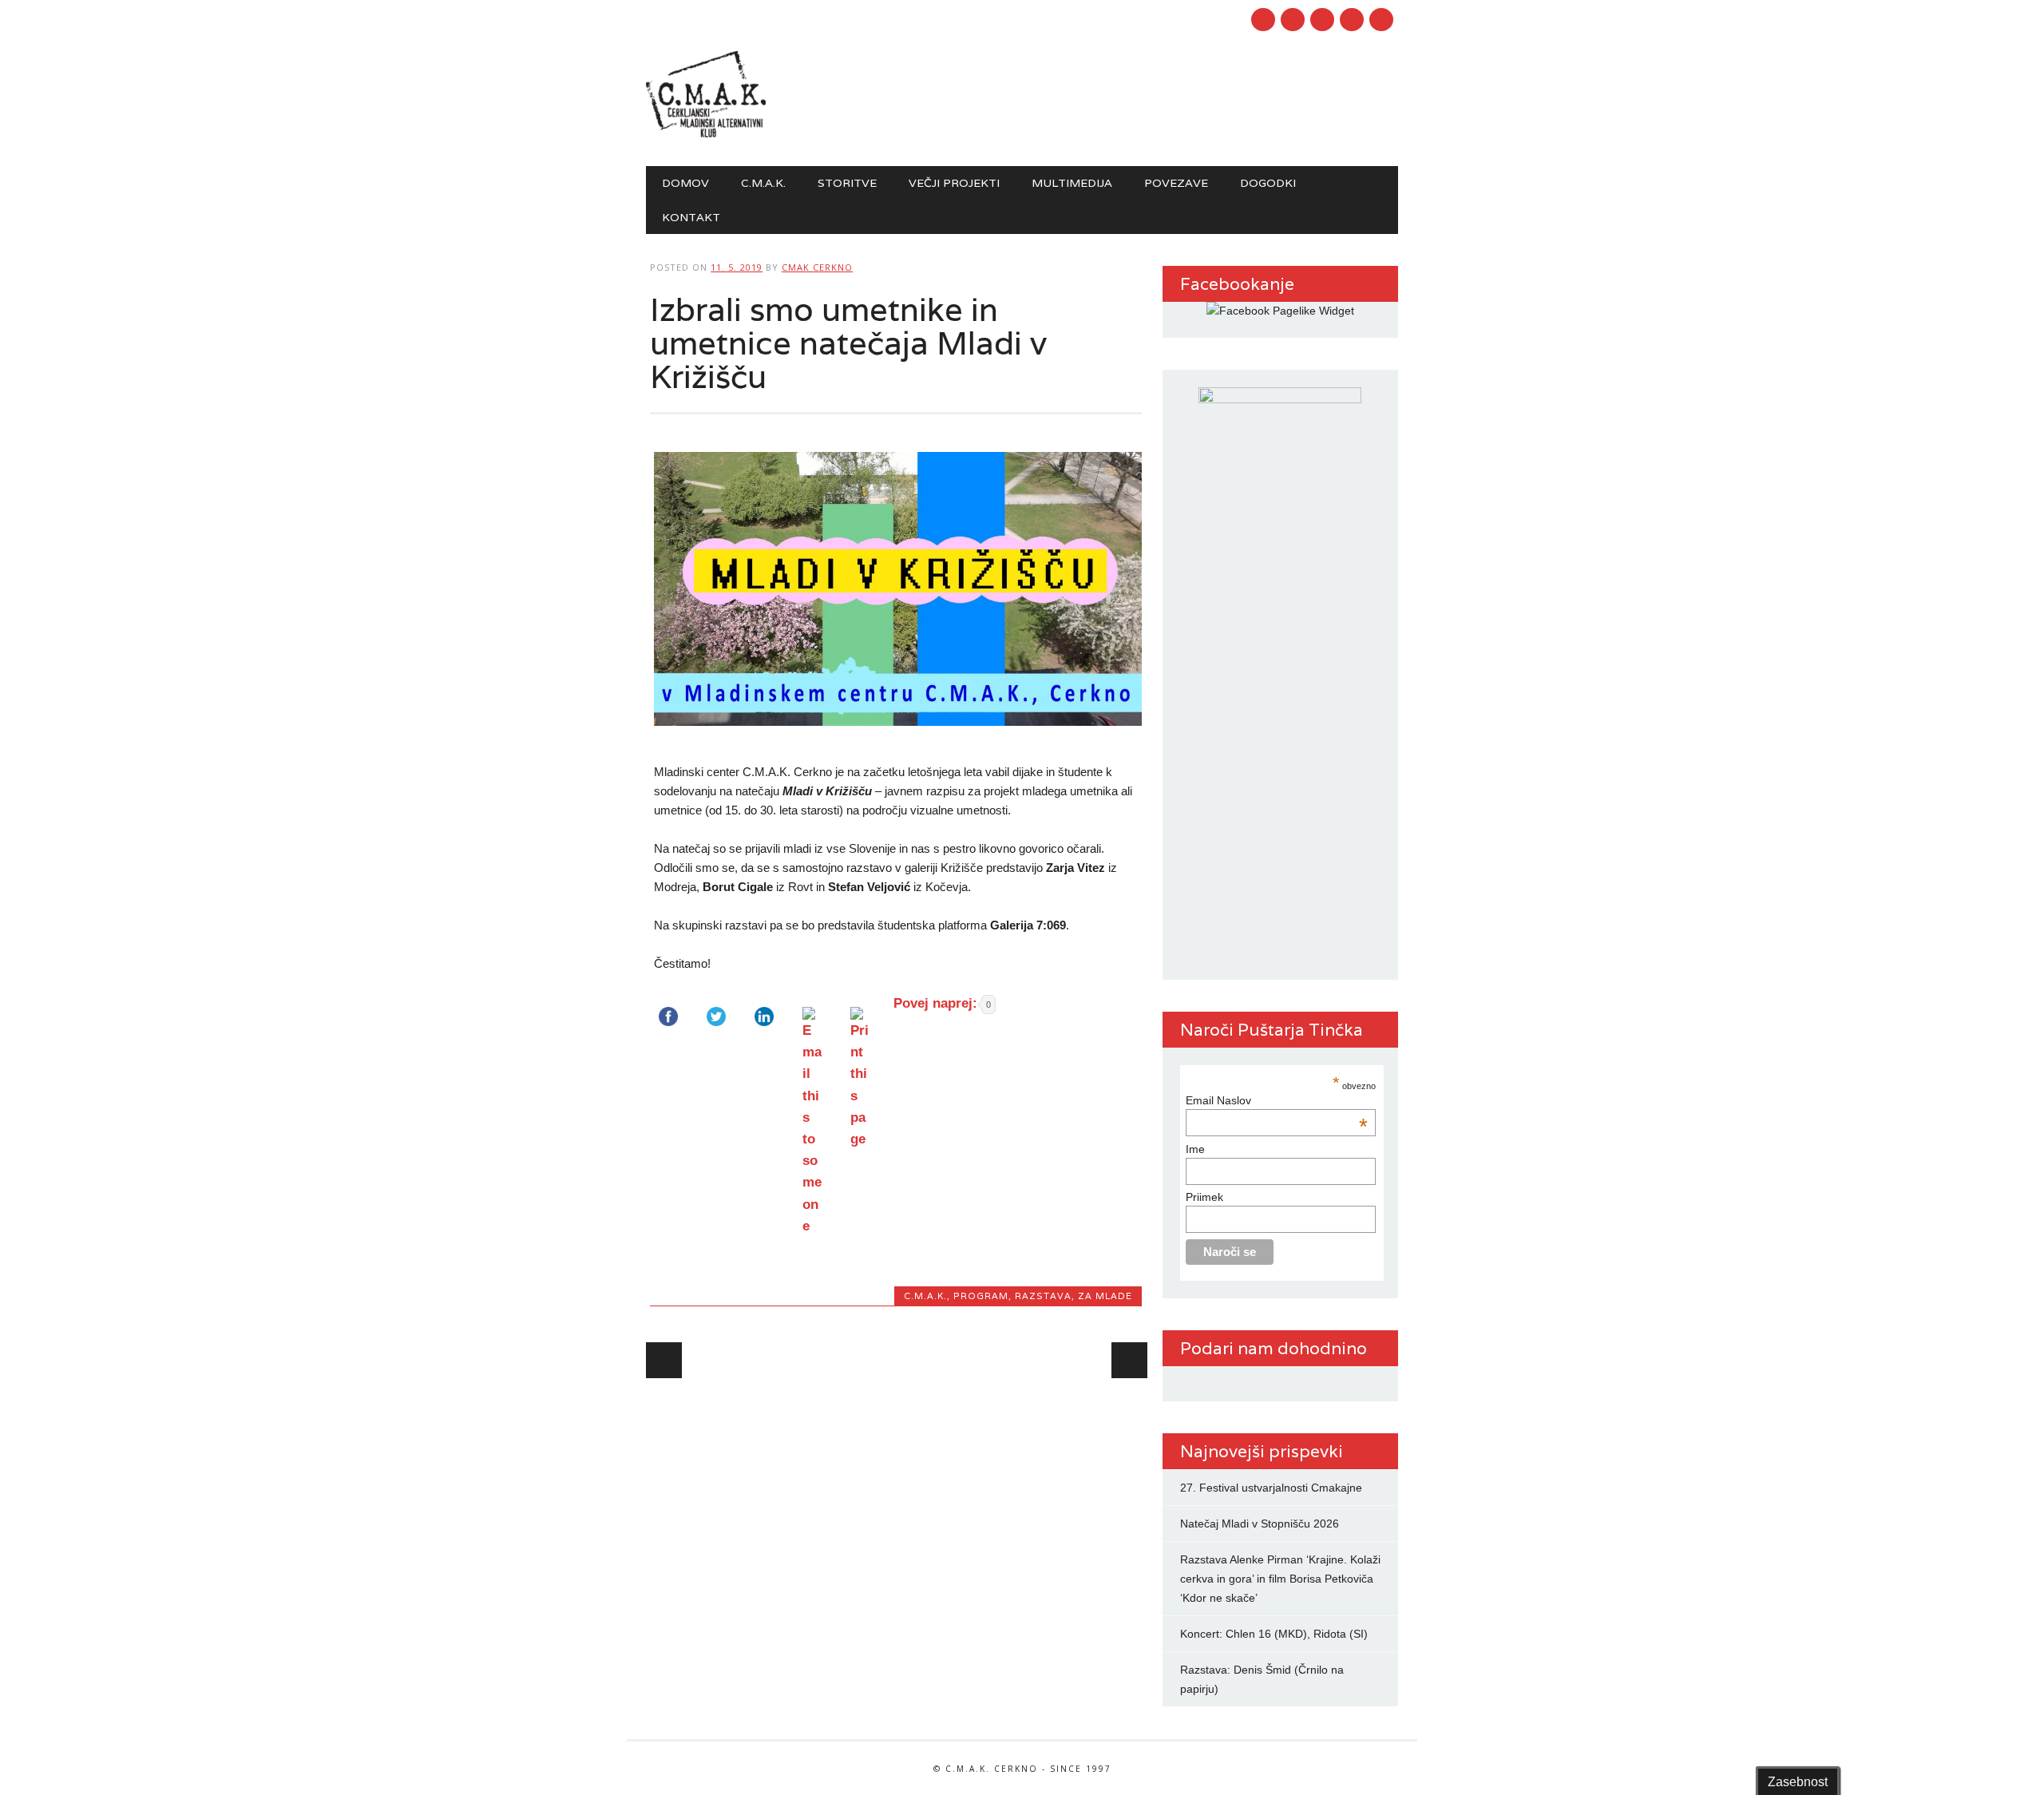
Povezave (1176, 183)
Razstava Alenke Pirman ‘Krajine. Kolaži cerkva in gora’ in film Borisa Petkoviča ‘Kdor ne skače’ (1280, 1579)
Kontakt (691, 217)
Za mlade (1105, 1296)
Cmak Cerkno (817, 267)
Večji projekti (954, 183)
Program (981, 1296)
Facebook (1263, 20)
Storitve (847, 183)
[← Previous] (664, 1360)
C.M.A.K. (763, 183)
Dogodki (1268, 183)
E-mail (1353, 21)
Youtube (1293, 20)
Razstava (1043, 1296)
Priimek (1204, 1197)
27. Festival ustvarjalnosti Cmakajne (1271, 1488)
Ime (1195, 1149)
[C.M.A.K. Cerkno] (706, 133)
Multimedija (1072, 183)
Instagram (1322, 20)
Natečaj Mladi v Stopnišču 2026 (1260, 1524)
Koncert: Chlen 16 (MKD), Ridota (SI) (1274, 1634)
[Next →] (1129, 1360)
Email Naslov (1276, 1100)
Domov (685, 183)
